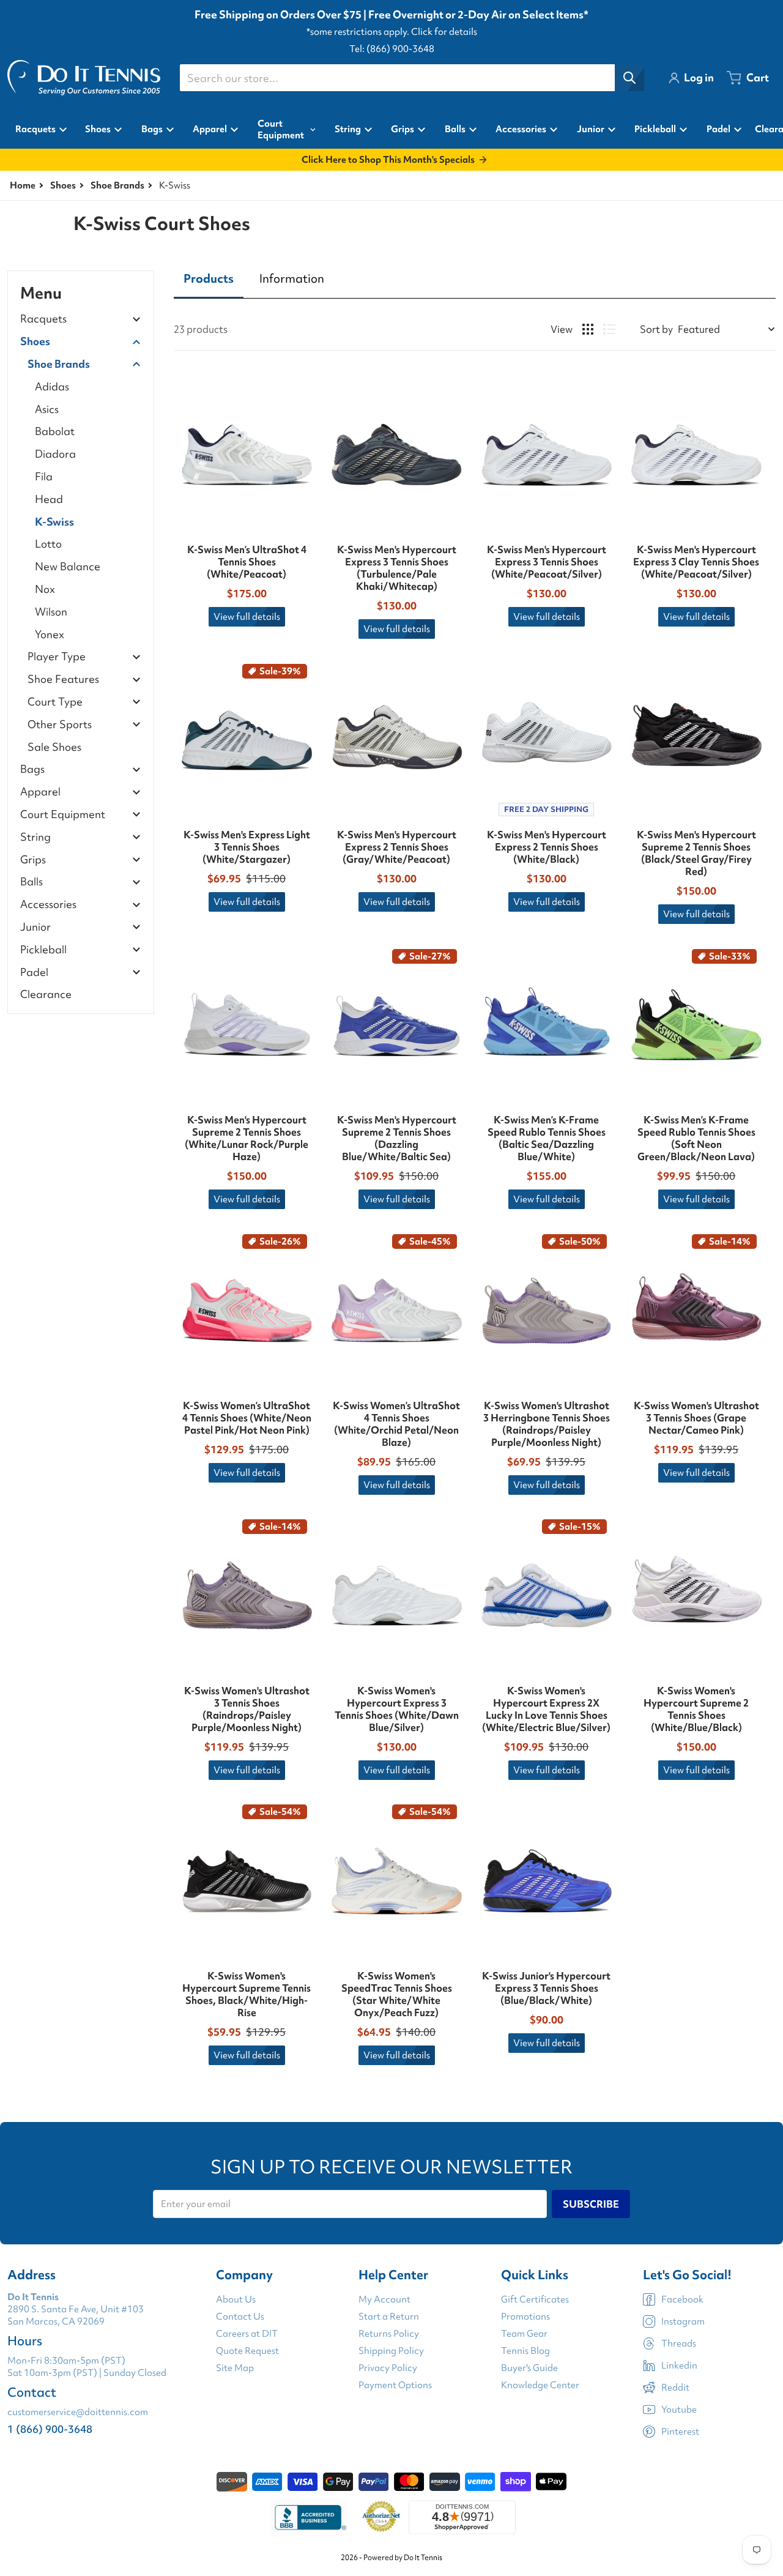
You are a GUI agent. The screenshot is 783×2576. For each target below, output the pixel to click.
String (35, 837)
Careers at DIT (247, 2334)
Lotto (48, 544)
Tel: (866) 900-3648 (392, 49)
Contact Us (240, 2317)
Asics (47, 409)
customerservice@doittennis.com (78, 2412)
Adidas (52, 386)
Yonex (50, 634)
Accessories (48, 905)
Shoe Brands (117, 185)
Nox (45, 589)
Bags (32, 769)
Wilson (51, 612)
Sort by (656, 329)
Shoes (63, 185)
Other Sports (60, 725)
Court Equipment (63, 815)
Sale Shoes (54, 747)
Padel (34, 973)
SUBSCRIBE (591, 2204)
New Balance (68, 566)
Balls (32, 882)
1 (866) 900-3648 (50, 2429)
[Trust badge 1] (309, 2517)
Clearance (46, 994)
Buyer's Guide (529, 2368)
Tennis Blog (525, 2351)
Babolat (55, 431)
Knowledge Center (540, 2385)
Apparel (40, 792)
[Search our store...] (629, 78)
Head (49, 499)
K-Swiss (54, 522)
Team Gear (524, 2334)
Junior (35, 927)
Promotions (525, 2317)
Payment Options (395, 2385)
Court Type (55, 702)
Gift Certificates (535, 2299)
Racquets (43, 319)
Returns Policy (389, 2334)
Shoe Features (63, 679)
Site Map (235, 2368)
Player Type (57, 657)
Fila (44, 476)
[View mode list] (609, 329)
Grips (33, 860)
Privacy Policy (388, 2368)
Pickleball (43, 950)
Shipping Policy (391, 2351)
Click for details (444, 32)
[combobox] (412, 78)
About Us (236, 2299)
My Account (384, 2299)
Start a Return (389, 2317)
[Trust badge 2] (381, 2517)
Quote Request (247, 2351)
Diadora (55, 454)
